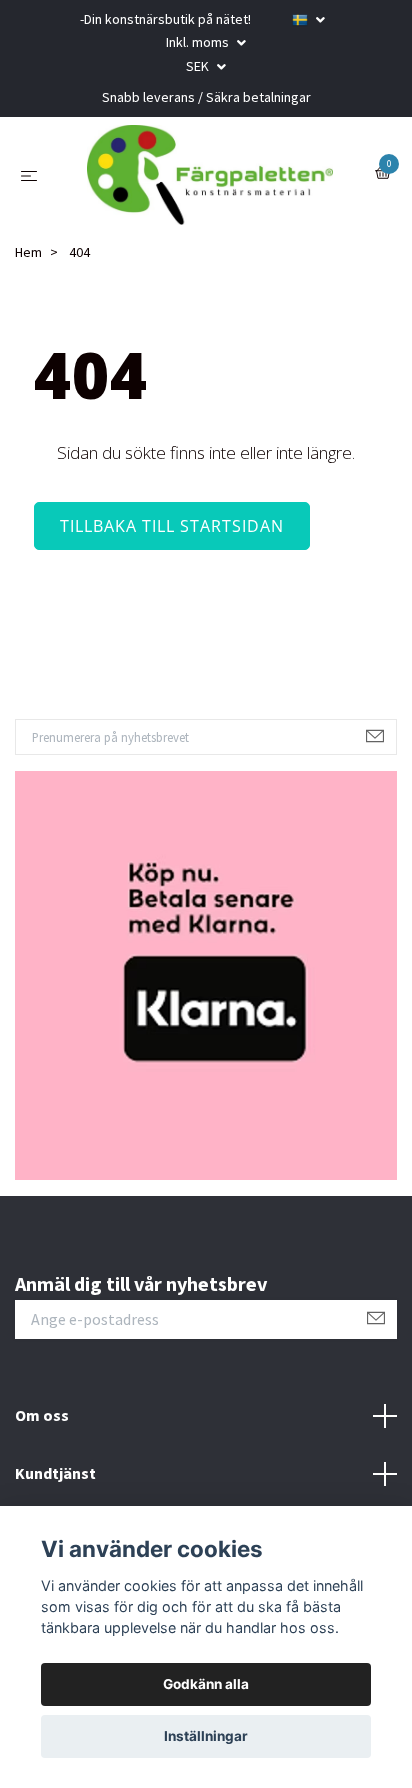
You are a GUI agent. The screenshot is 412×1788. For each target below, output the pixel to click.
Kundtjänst (55, 1473)
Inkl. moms (199, 42)
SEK (199, 66)
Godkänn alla (206, 1684)
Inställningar (206, 1736)
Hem (28, 252)
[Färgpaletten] (210, 175)
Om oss (42, 1415)
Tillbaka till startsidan (172, 526)
